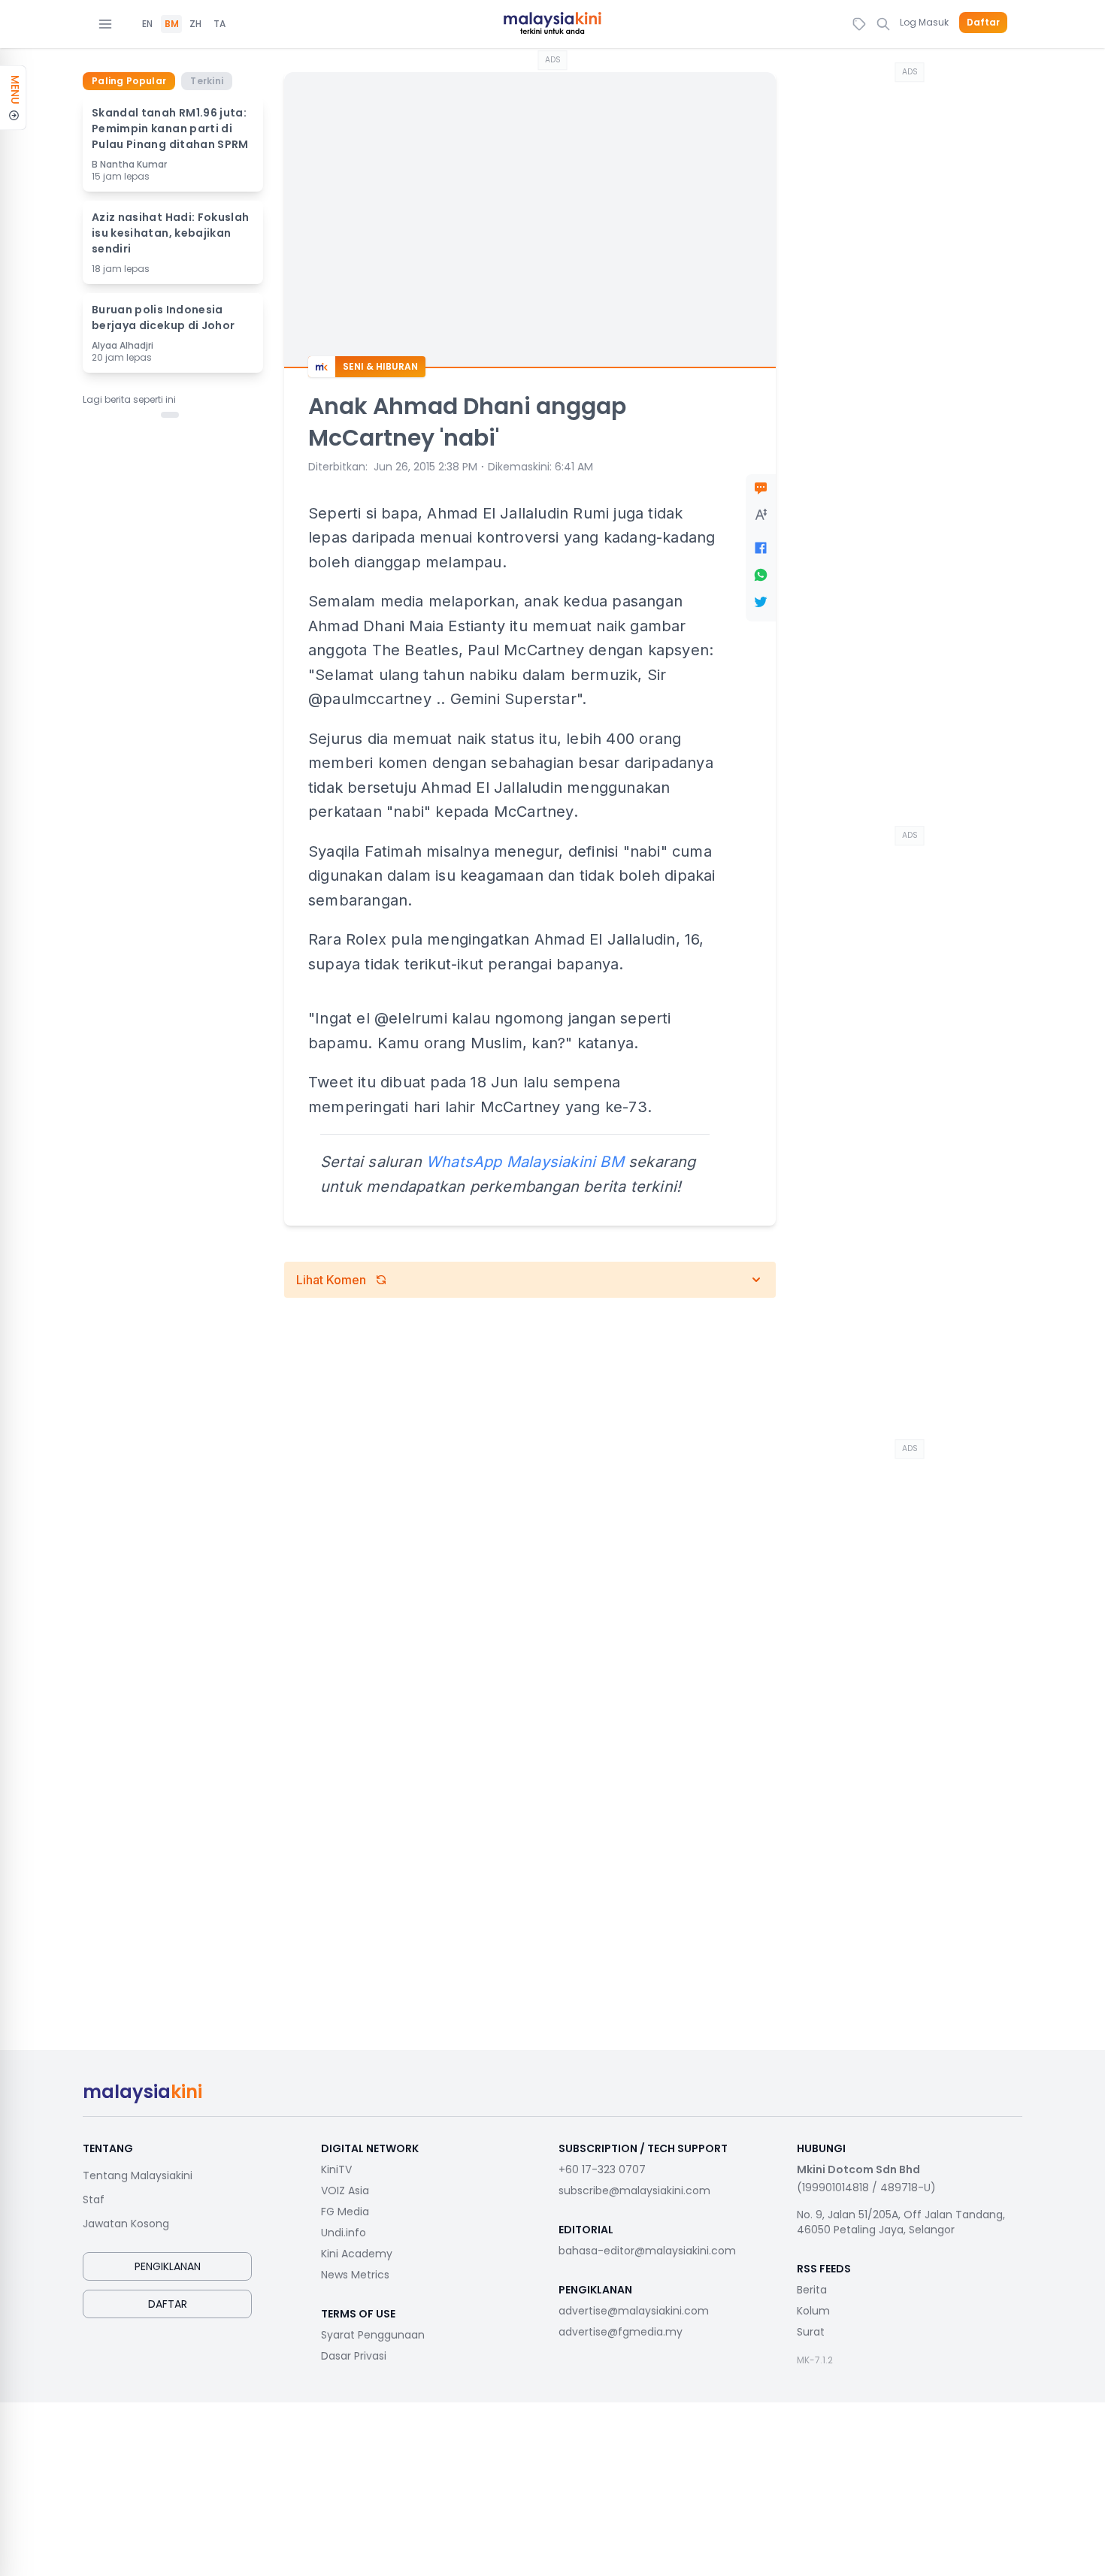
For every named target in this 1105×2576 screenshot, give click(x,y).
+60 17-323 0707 (602, 2169)
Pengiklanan (168, 2266)
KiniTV (336, 2169)
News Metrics (355, 2275)
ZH (195, 24)
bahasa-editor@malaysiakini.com (647, 2251)
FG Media (345, 2212)
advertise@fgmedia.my (621, 2332)
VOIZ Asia (345, 2191)
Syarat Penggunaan (373, 2335)
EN (147, 24)
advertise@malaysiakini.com (634, 2311)
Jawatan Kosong (126, 2224)
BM (172, 24)
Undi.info (344, 2233)
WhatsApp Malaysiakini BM (525, 1162)
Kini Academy (357, 2254)
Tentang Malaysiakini (138, 2175)
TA (219, 24)
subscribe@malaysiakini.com (634, 2191)
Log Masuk (924, 22)
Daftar (983, 23)
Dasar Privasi (354, 2356)
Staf (94, 2200)
